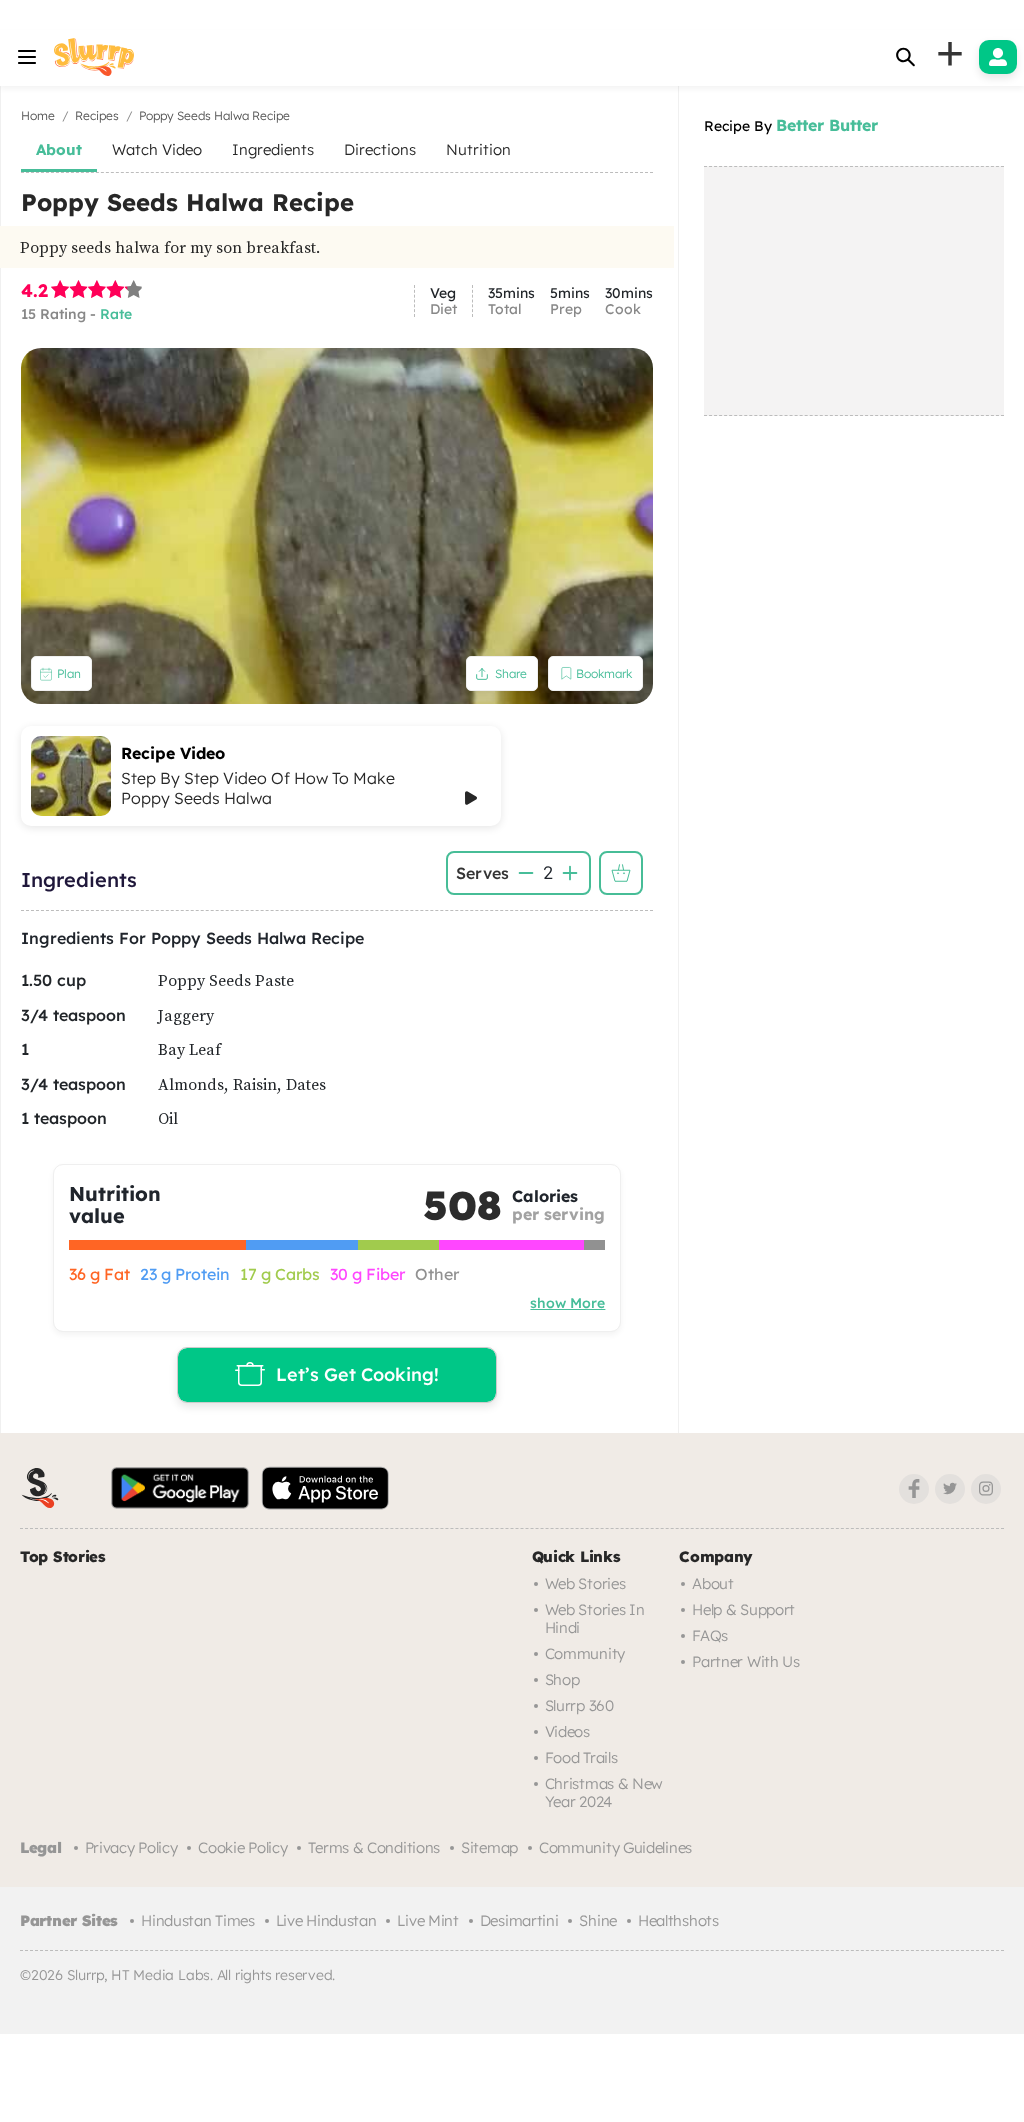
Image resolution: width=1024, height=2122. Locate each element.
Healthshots (678, 1920)
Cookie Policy (242, 1847)
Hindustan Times (198, 1920)
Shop (562, 1679)
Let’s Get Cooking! (357, 1374)
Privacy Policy (131, 1847)
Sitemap (489, 1847)
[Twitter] (950, 1489)
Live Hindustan (326, 1920)
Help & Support (743, 1609)
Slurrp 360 (579, 1705)
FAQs (710, 1635)
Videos (567, 1731)
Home (38, 115)
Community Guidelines (615, 1847)
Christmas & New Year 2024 (604, 1792)
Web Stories (585, 1583)
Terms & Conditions (374, 1847)
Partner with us (746, 1661)
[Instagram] (986, 1489)
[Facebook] (914, 1489)
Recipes (97, 115)
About (713, 1583)
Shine (598, 1920)
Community (585, 1653)
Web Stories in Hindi (595, 1618)
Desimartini (519, 1920)
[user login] (998, 57)
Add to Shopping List (621, 873)
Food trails (581, 1757)
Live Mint (427, 1920)
